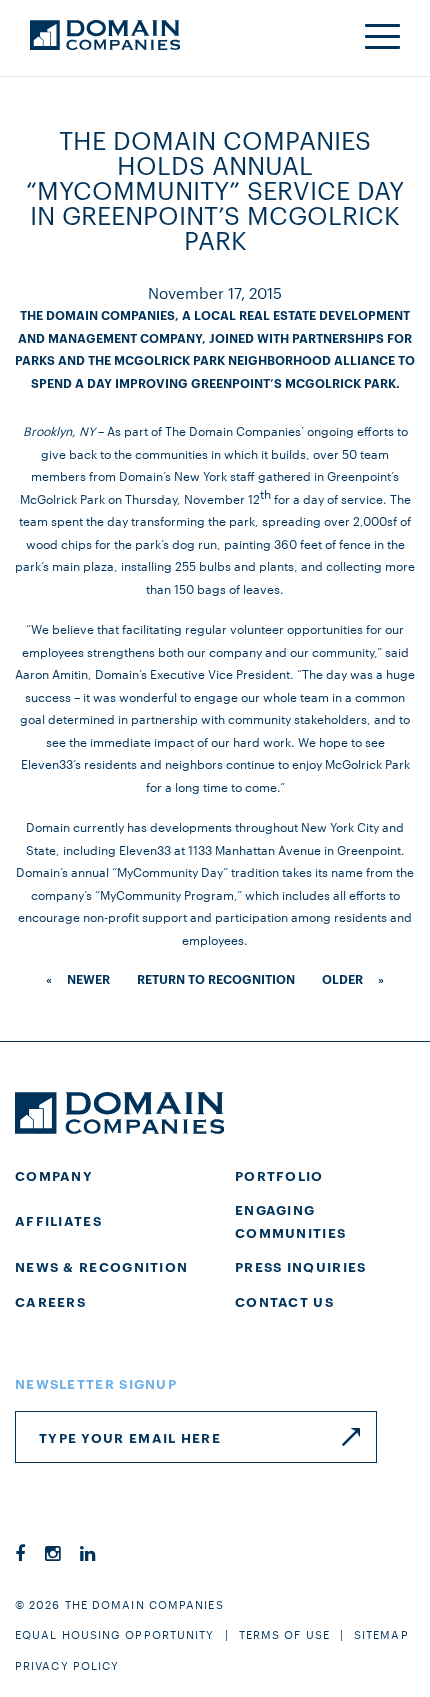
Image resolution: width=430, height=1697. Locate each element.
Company (54, 1175)
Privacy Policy (67, 1665)
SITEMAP (381, 1634)
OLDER (342, 978)
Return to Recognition (216, 978)
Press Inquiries (301, 1266)
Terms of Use (284, 1634)
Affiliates (58, 1220)
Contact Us (284, 1301)
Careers (50, 1301)
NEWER (88, 978)
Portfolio (279, 1175)
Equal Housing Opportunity (115, 1634)
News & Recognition (101, 1266)
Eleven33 (145, 849)
